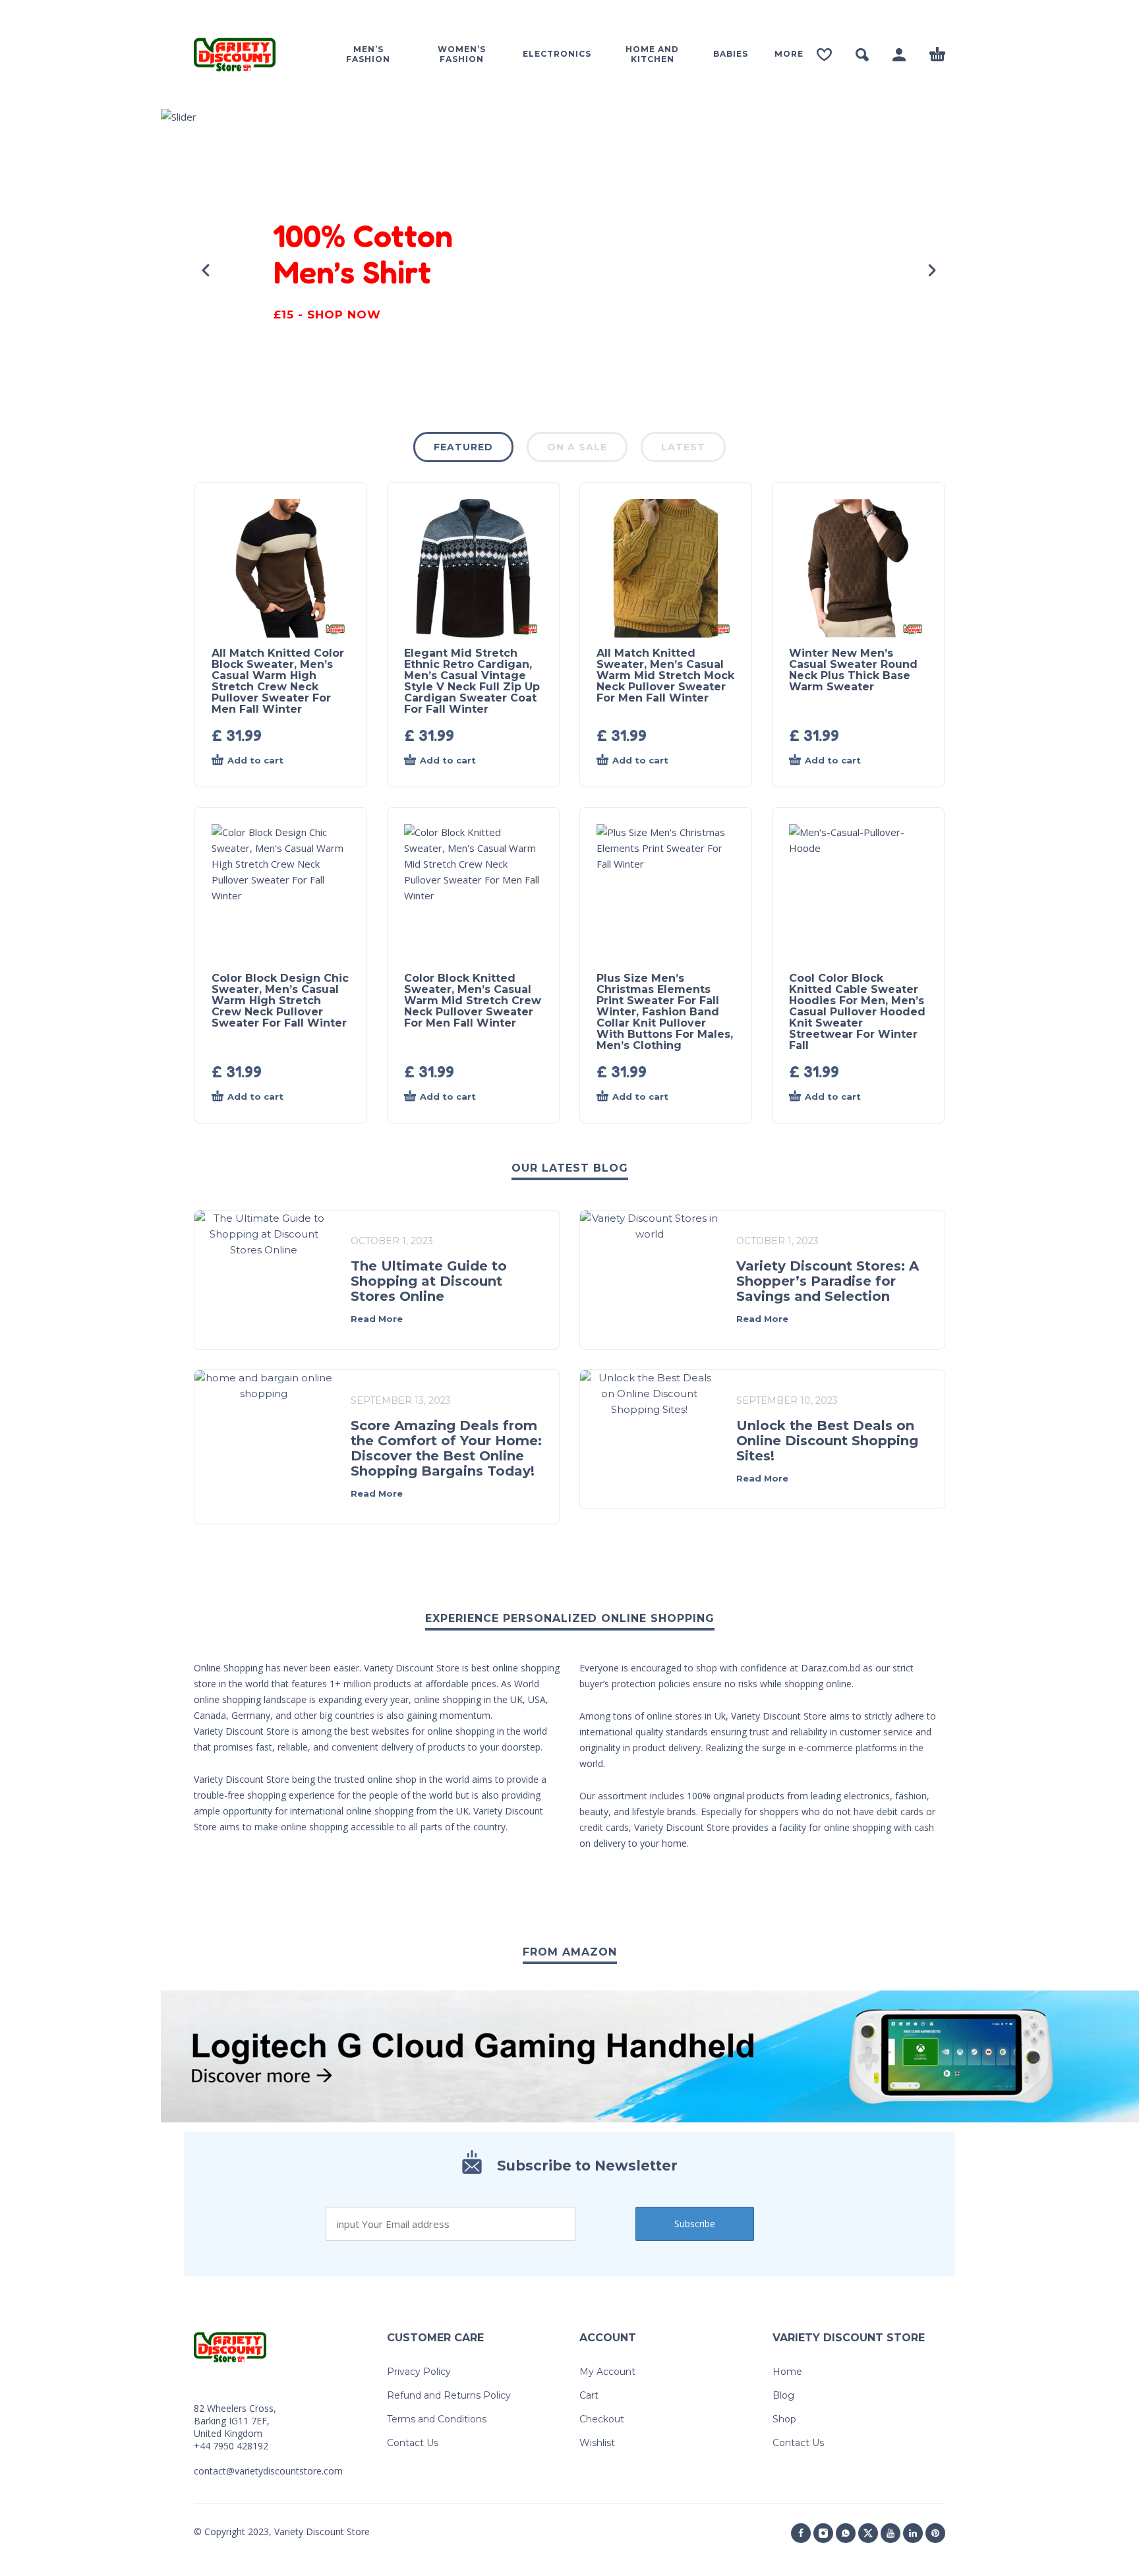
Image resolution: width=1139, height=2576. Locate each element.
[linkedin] (913, 2533)
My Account (607, 2372)
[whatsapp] (846, 2533)
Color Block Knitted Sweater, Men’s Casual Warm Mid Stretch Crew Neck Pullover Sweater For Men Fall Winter (473, 1001)
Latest (683, 447)
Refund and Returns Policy (449, 2395)
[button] (862, 55)
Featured (463, 447)
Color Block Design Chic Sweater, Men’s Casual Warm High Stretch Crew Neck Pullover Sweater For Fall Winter (280, 1001)
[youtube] (891, 2533)
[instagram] (823, 2533)
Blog (783, 2395)
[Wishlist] (824, 55)
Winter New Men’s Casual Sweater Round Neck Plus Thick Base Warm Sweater (853, 670)
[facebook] (801, 2533)
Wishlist (597, 2443)
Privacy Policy (419, 2372)
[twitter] (868, 2533)
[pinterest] (935, 2533)
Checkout (602, 2419)
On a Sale (577, 447)
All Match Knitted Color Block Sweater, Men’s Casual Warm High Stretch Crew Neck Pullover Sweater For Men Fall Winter (278, 681)
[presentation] (207, 270)
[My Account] (899, 55)
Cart (589, 2395)
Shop (784, 2419)
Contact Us (413, 2443)
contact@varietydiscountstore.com (268, 2471)
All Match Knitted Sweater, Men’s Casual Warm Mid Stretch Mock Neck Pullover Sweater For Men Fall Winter (665, 675)
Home (787, 2372)
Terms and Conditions (437, 2419)
